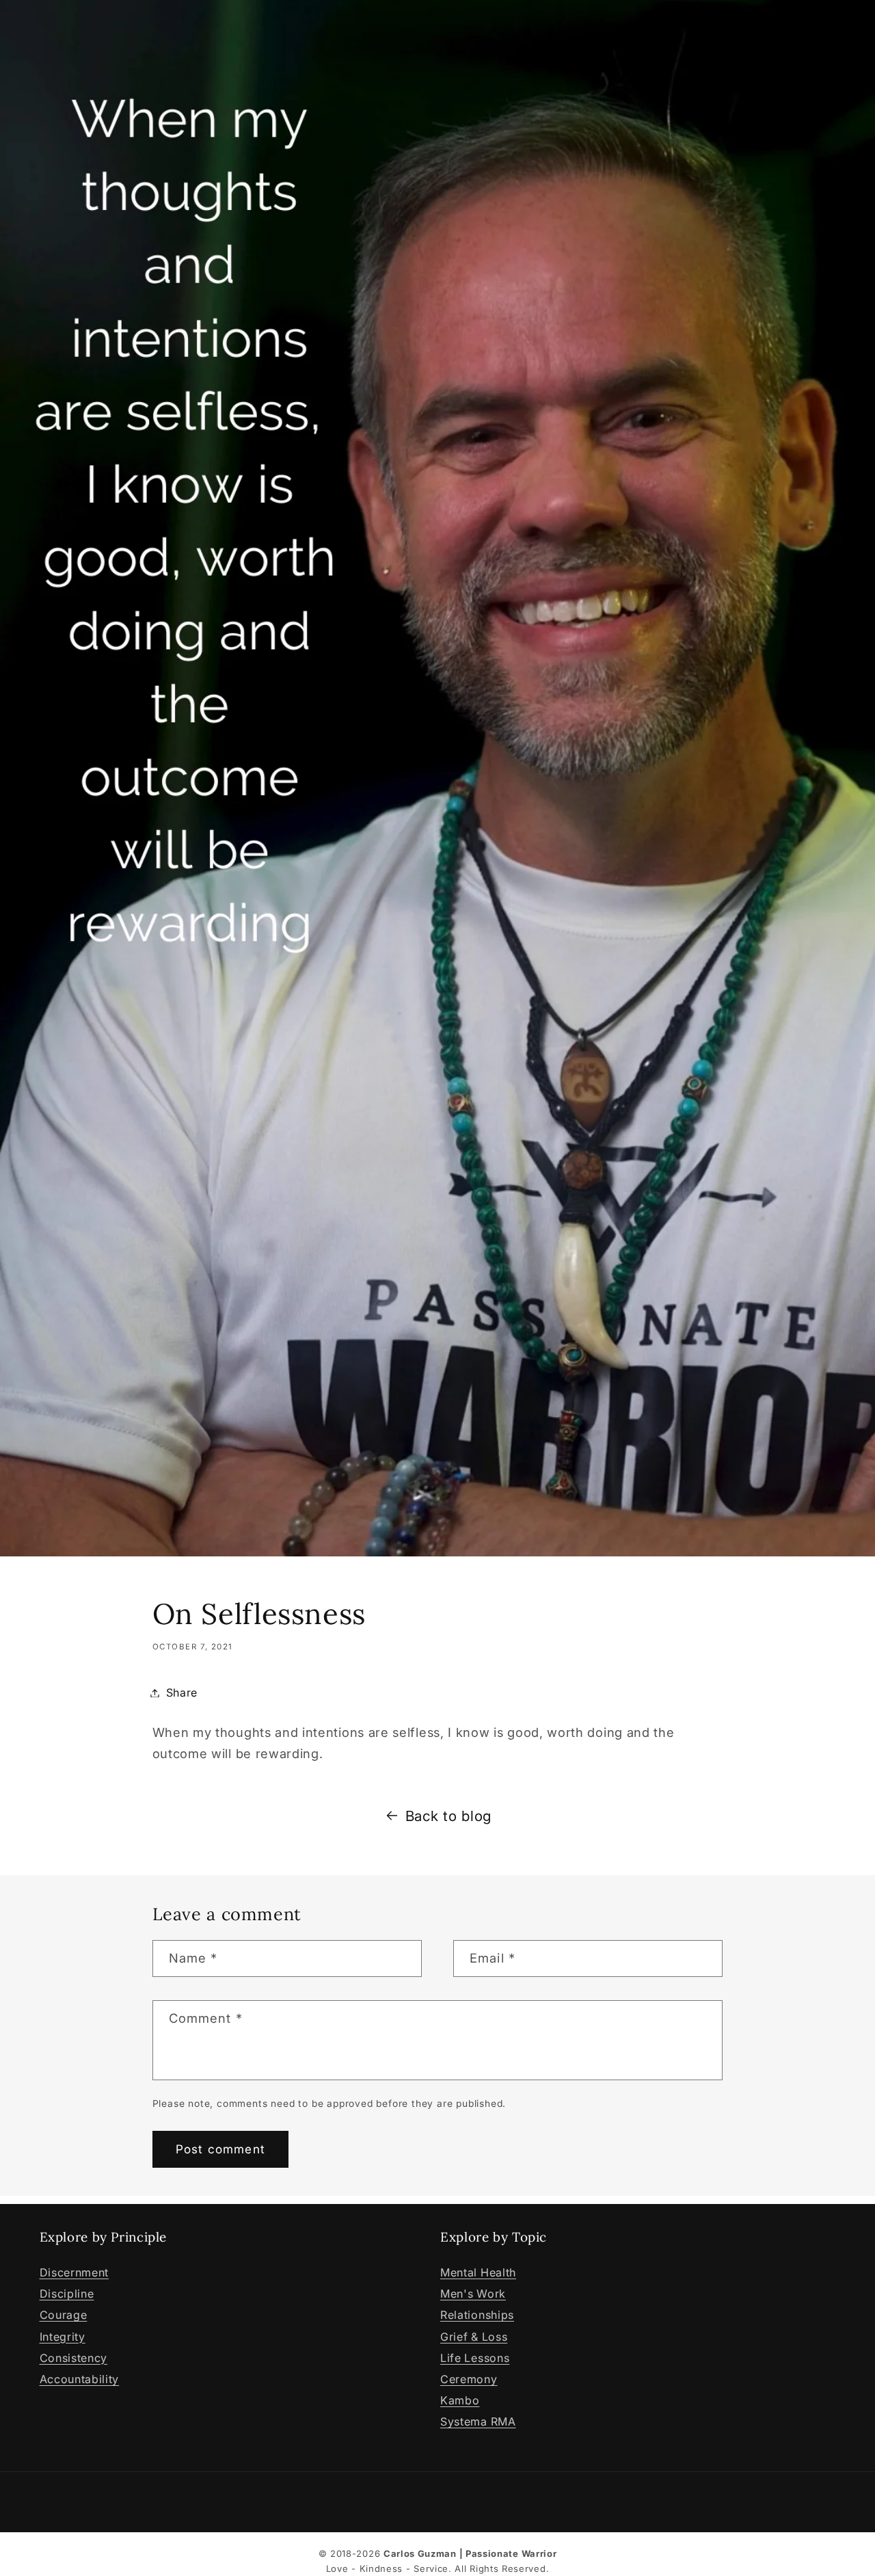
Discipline (67, 2294)
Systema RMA (478, 2421)
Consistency (74, 2358)
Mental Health (478, 2272)
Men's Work (473, 2294)
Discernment (75, 2272)
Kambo (460, 2400)
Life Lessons (475, 2358)
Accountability (80, 2379)
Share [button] (182, 1692)
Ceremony (469, 2379)
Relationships (477, 2315)
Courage (64, 2315)
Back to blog (448, 1816)
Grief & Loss (474, 2337)
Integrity (63, 2337)
